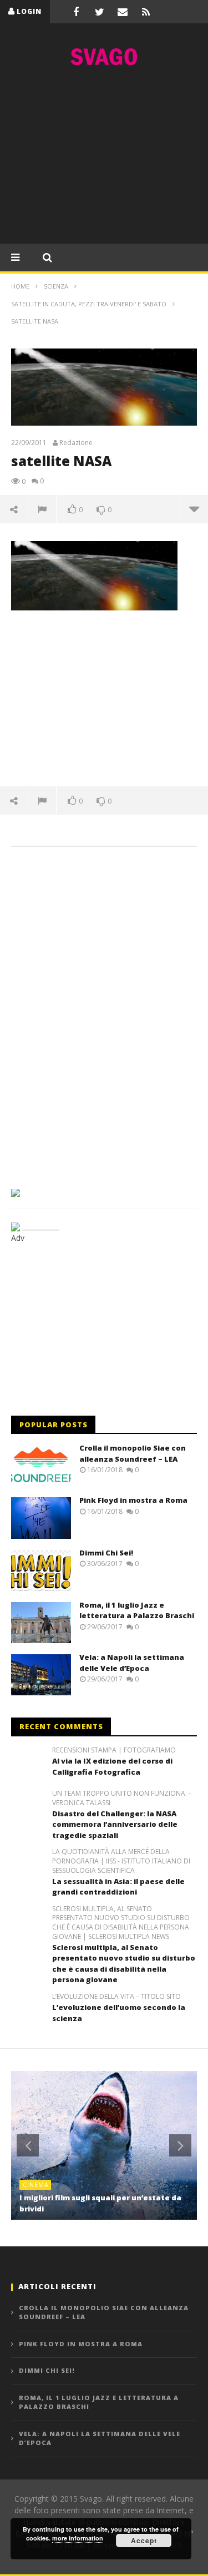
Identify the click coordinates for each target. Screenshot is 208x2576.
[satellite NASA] (94, 575)
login (29, 11)
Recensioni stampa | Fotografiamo (114, 1750)
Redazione (76, 443)
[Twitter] (99, 12)
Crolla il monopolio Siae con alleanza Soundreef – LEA (133, 1453)
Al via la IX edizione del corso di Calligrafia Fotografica (112, 1766)
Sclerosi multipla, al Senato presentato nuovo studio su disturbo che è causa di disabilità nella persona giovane (124, 1964)
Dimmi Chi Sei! (106, 1553)
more (194, 509)
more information (78, 2538)
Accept (144, 2540)
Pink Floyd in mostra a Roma (133, 1500)
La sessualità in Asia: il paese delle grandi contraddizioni (118, 1887)
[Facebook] (76, 12)
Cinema (36, 2184)
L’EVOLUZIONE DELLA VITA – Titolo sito (116, 1997)
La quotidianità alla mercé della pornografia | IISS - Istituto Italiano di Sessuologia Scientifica (121, 1861)
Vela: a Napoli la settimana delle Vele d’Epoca (132, 1663)
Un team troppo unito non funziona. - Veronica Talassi (121, 1798)
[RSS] (146, 12)
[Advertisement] (104, 158)
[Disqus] (104, 1014)
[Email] (123, 12)
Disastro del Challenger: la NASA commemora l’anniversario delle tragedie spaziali (115, 1824)
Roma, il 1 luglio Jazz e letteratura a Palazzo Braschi (137, 1610)
